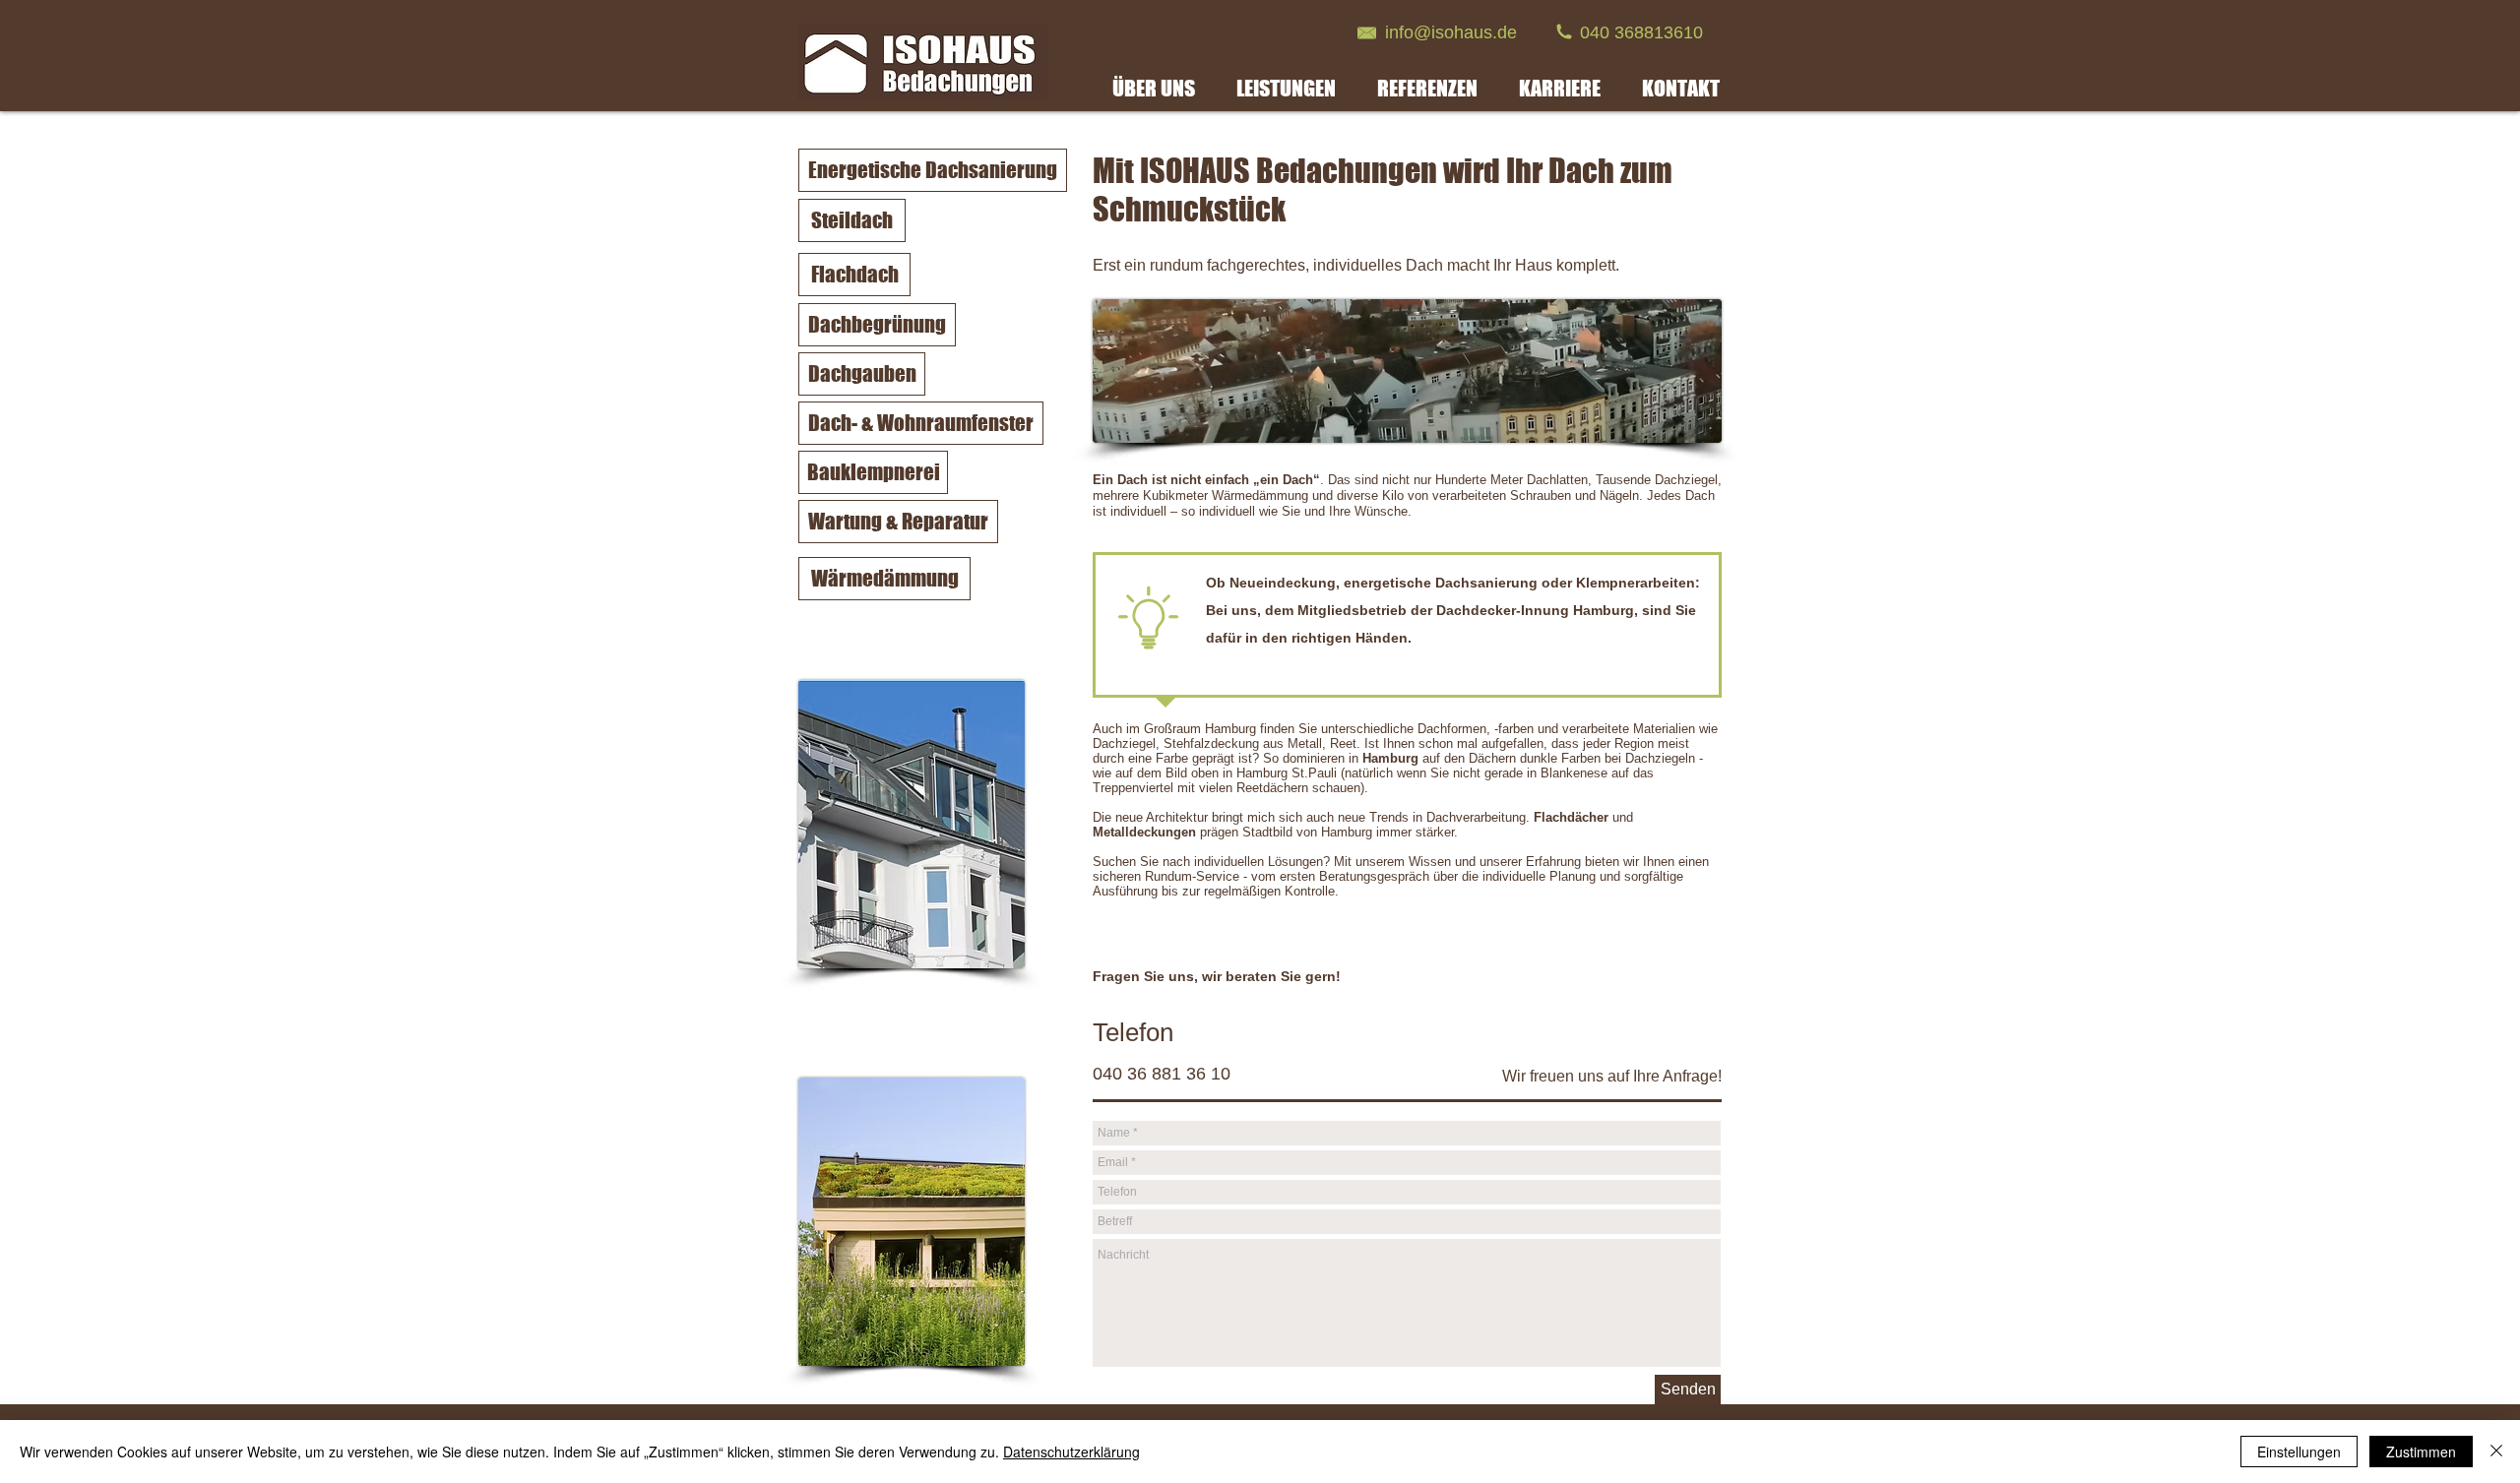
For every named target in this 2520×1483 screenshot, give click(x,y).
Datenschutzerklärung (1071, 1452)
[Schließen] (2496, 1452)
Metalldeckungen (1144, 832)
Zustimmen (2421, 1452)
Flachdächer (1571, 817)
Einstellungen (2299, 1452)
